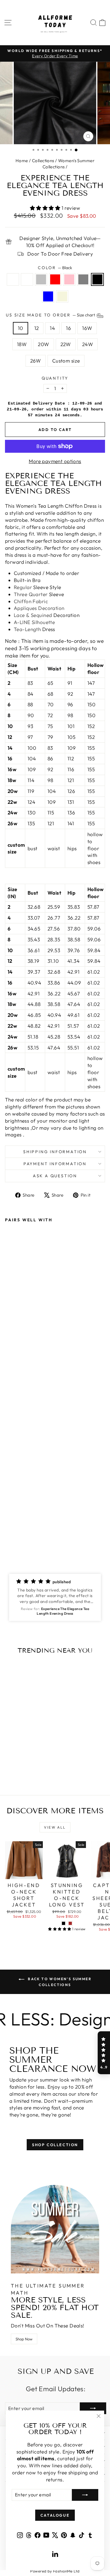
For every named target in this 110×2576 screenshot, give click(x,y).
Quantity (55, 378)
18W (22, 344)
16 (68, 328)
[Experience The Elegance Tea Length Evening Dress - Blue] (8, 1539)
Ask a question (55, 1176)
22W (66, 344)
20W (43, 344)
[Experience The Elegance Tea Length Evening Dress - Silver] (22, 1534)
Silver (41, 279)
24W (88, 344)
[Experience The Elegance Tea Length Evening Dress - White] (15, 1534)
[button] (55, 1597)
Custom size (66, 361)
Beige (62, 296)
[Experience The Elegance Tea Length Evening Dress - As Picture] (8, 1534)
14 (52, 328)
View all (55, 1827)
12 (37, 328)
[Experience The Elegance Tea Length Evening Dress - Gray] (42, 1534)
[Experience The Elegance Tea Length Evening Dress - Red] (29, 1534)
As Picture (13, 279)
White (27, 279)
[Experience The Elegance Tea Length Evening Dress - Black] (49, 1534)
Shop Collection (55, 2145)
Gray (83, 279)
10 (21, 328)
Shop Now (24, 2339)
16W (87, 328)
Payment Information (55, 1164)
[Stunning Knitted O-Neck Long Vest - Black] (64, 1923)
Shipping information (55, 1152)
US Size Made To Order (51, 315)
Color (55, 268)
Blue (48, 296)
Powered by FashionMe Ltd (55, 2571)
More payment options (55, 461)
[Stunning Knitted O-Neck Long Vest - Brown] (70, 1923)
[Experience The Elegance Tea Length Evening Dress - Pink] (35, 1534)
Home (22, 161)
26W (36, 361)
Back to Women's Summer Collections (59, 1982)
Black (97, 279)
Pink (69, 279)
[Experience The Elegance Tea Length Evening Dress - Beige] (15, 1539)
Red (55, 279)
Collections (43, 161)
